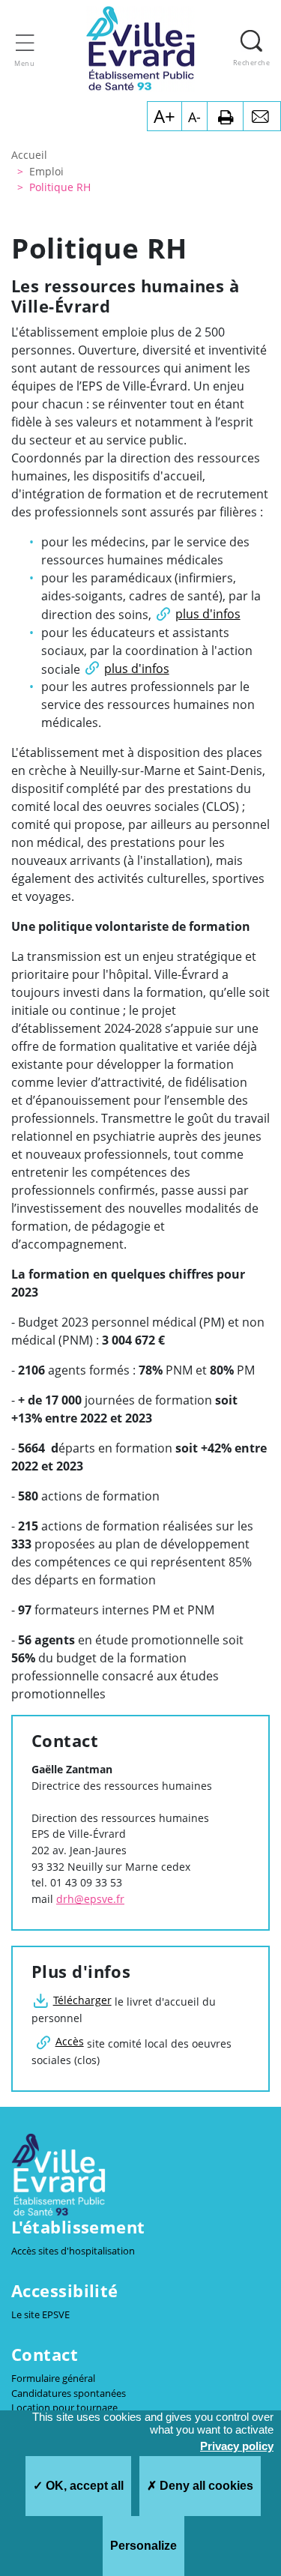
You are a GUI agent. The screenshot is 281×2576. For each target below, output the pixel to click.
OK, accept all (83, 2486)
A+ (164, 116)
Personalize (143, 2546)
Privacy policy (237, 2446)
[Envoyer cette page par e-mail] (262, 116)
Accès (70, 2041)
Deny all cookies (205, 2486)
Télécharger (82, 2000)
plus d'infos (208, 614)
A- (194, 117)
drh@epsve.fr (90, 1899)
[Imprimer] (225, 116)
